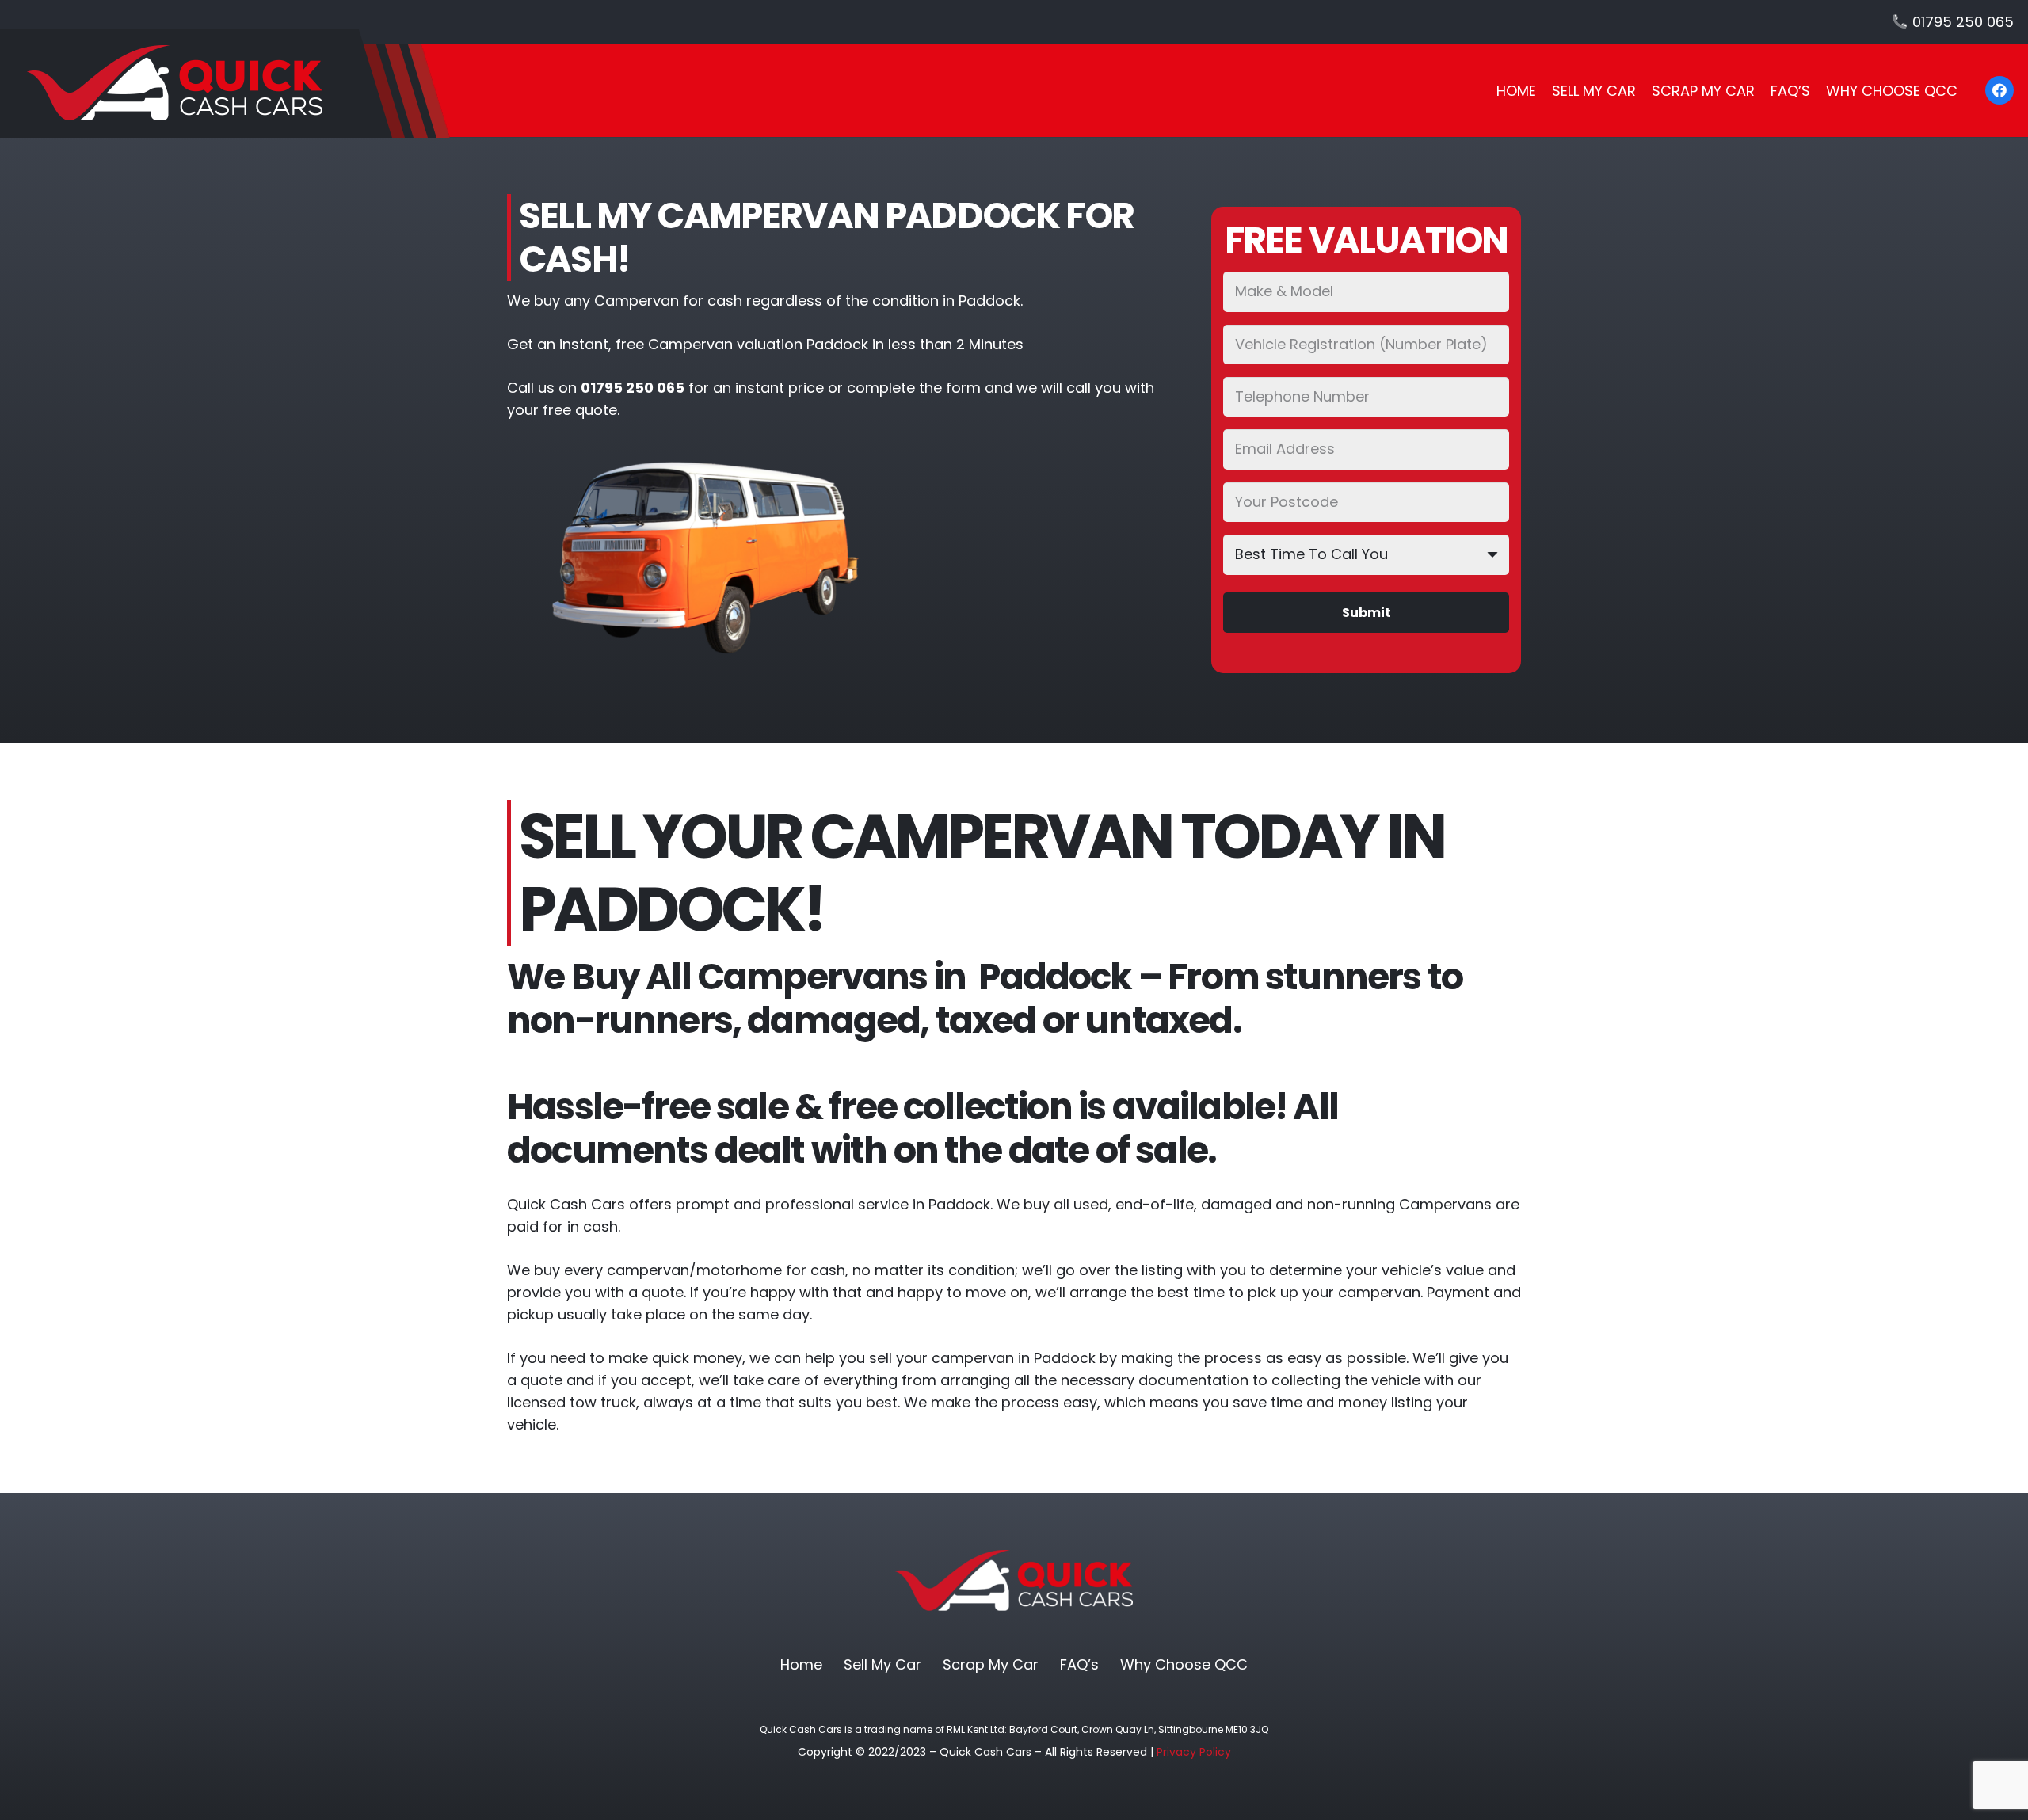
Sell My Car (882, 1664)
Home (801, 1664)
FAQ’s (1079, 1664)
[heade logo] (225, 83)
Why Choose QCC (1184, 1664)
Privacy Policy (1194, 1752)
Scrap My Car (991, 1664)
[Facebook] (1999, 90)
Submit (1367, 613)
